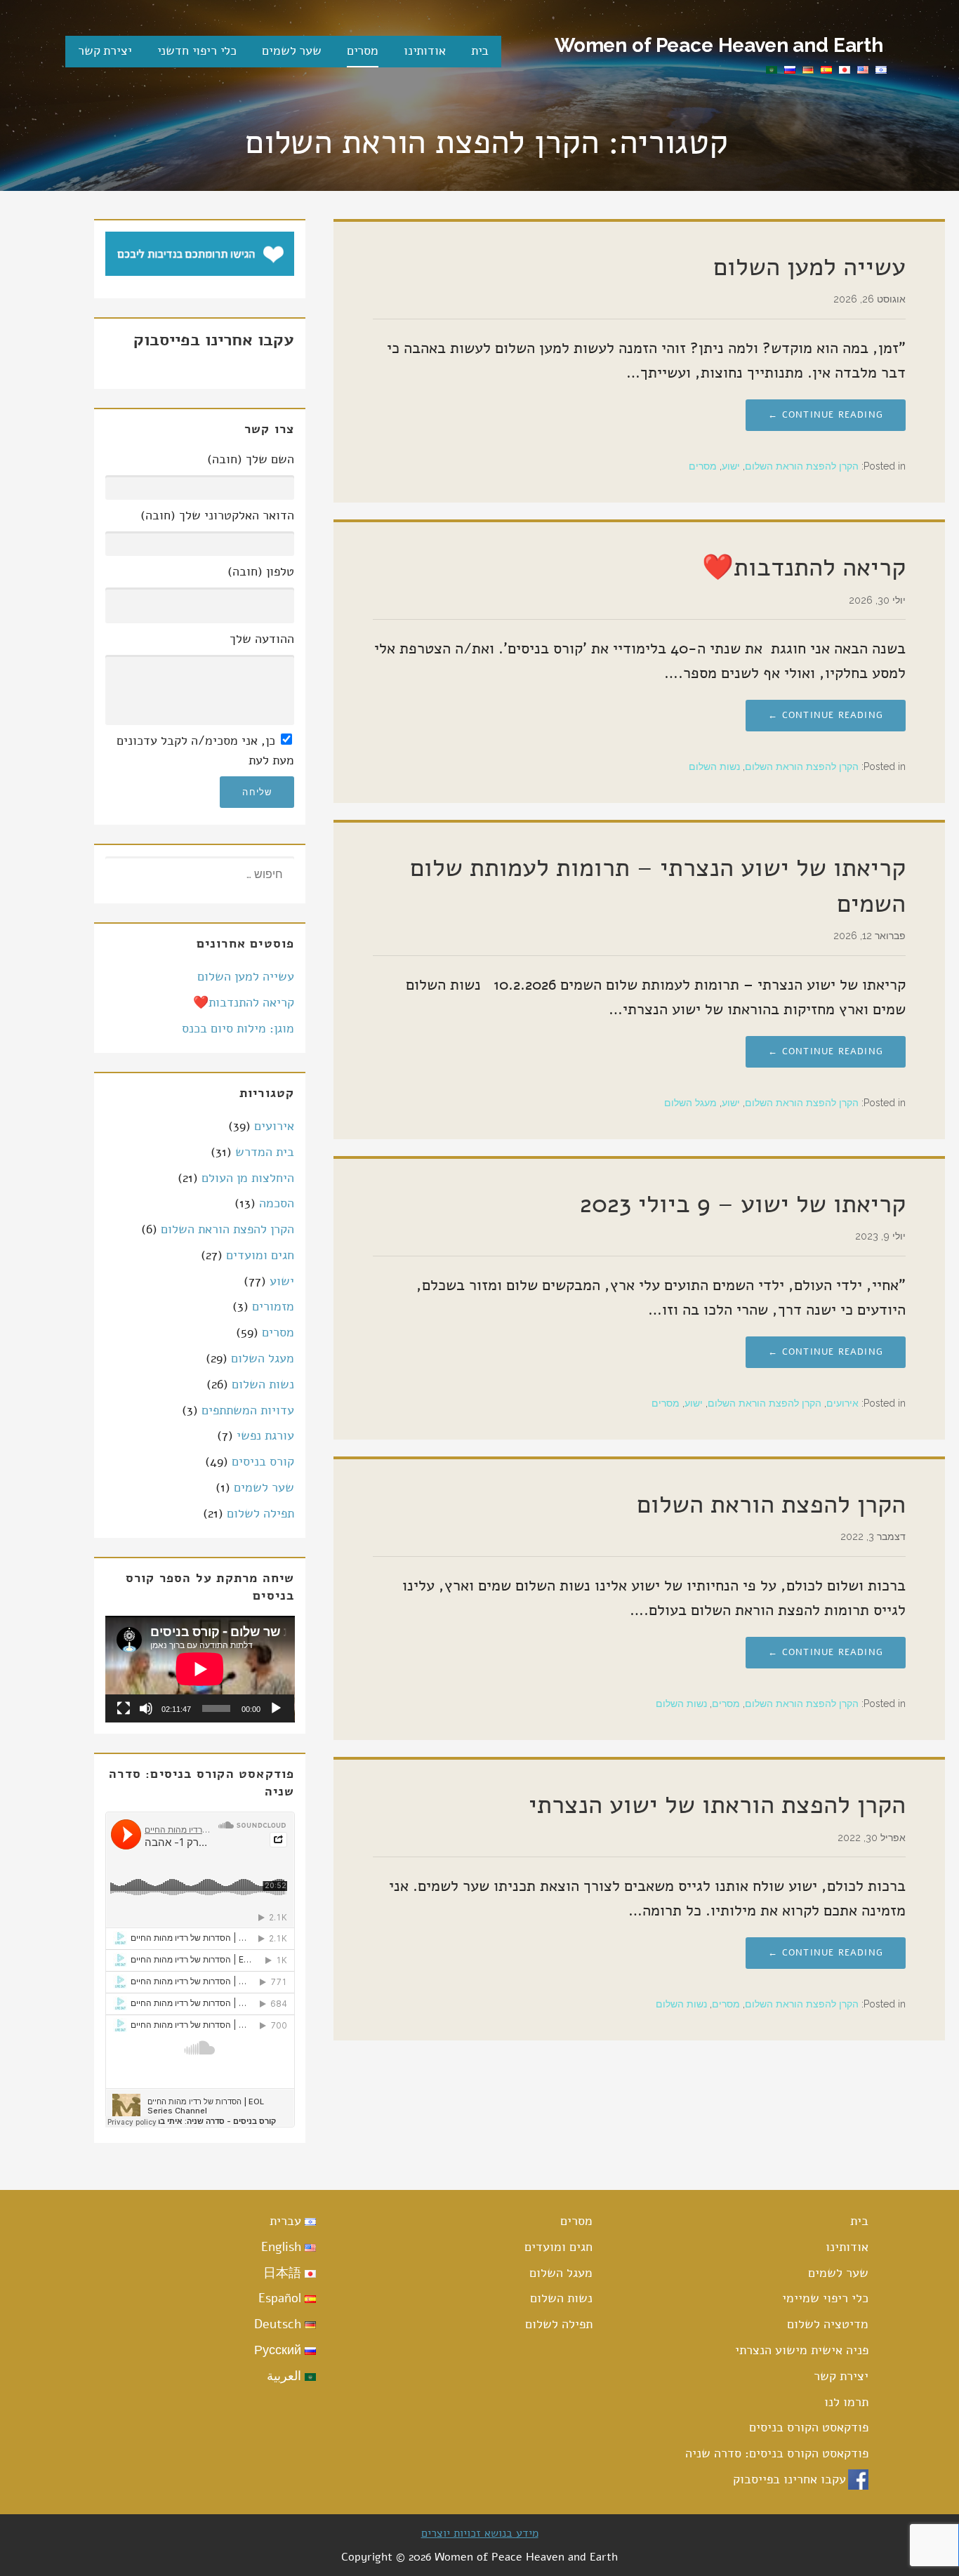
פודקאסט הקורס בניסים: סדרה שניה (777, 2453)
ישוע (731, 466)
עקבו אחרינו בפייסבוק (789, 2479)
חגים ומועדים (260, 1255)
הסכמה (277, 1203)
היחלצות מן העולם (248, 1178)
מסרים (363, 51)
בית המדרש (265, 1152)
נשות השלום (714, 766)
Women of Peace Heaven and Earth (719, 45)
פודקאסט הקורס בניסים (809, 2427)
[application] (200, 1669)
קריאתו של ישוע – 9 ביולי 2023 (743, 1204)
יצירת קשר (105, 51)
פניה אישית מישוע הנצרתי (802, 2350)
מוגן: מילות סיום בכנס (238, 1028)
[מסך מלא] (124, 1708)
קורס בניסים (263, 1461)
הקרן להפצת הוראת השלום (802, 466)
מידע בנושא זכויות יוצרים (480, 2533)
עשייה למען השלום (809, 267)
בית (480, 51)
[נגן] (276, 1708)
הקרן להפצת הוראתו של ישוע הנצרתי (717, 1805)
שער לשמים (292, 51)
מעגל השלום (690, 1103)
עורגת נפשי (265, 1435)
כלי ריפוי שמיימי (825, 2298)
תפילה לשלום (260, 1513)
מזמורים (273, 1306)
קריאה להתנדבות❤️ (804, 567)
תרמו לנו (846, 2402)
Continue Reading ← (826, 415)
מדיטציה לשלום (828, 2324)
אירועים (842, 1403)
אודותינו (425, 51)
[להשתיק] (146, 1708)
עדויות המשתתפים (248, 1410)
